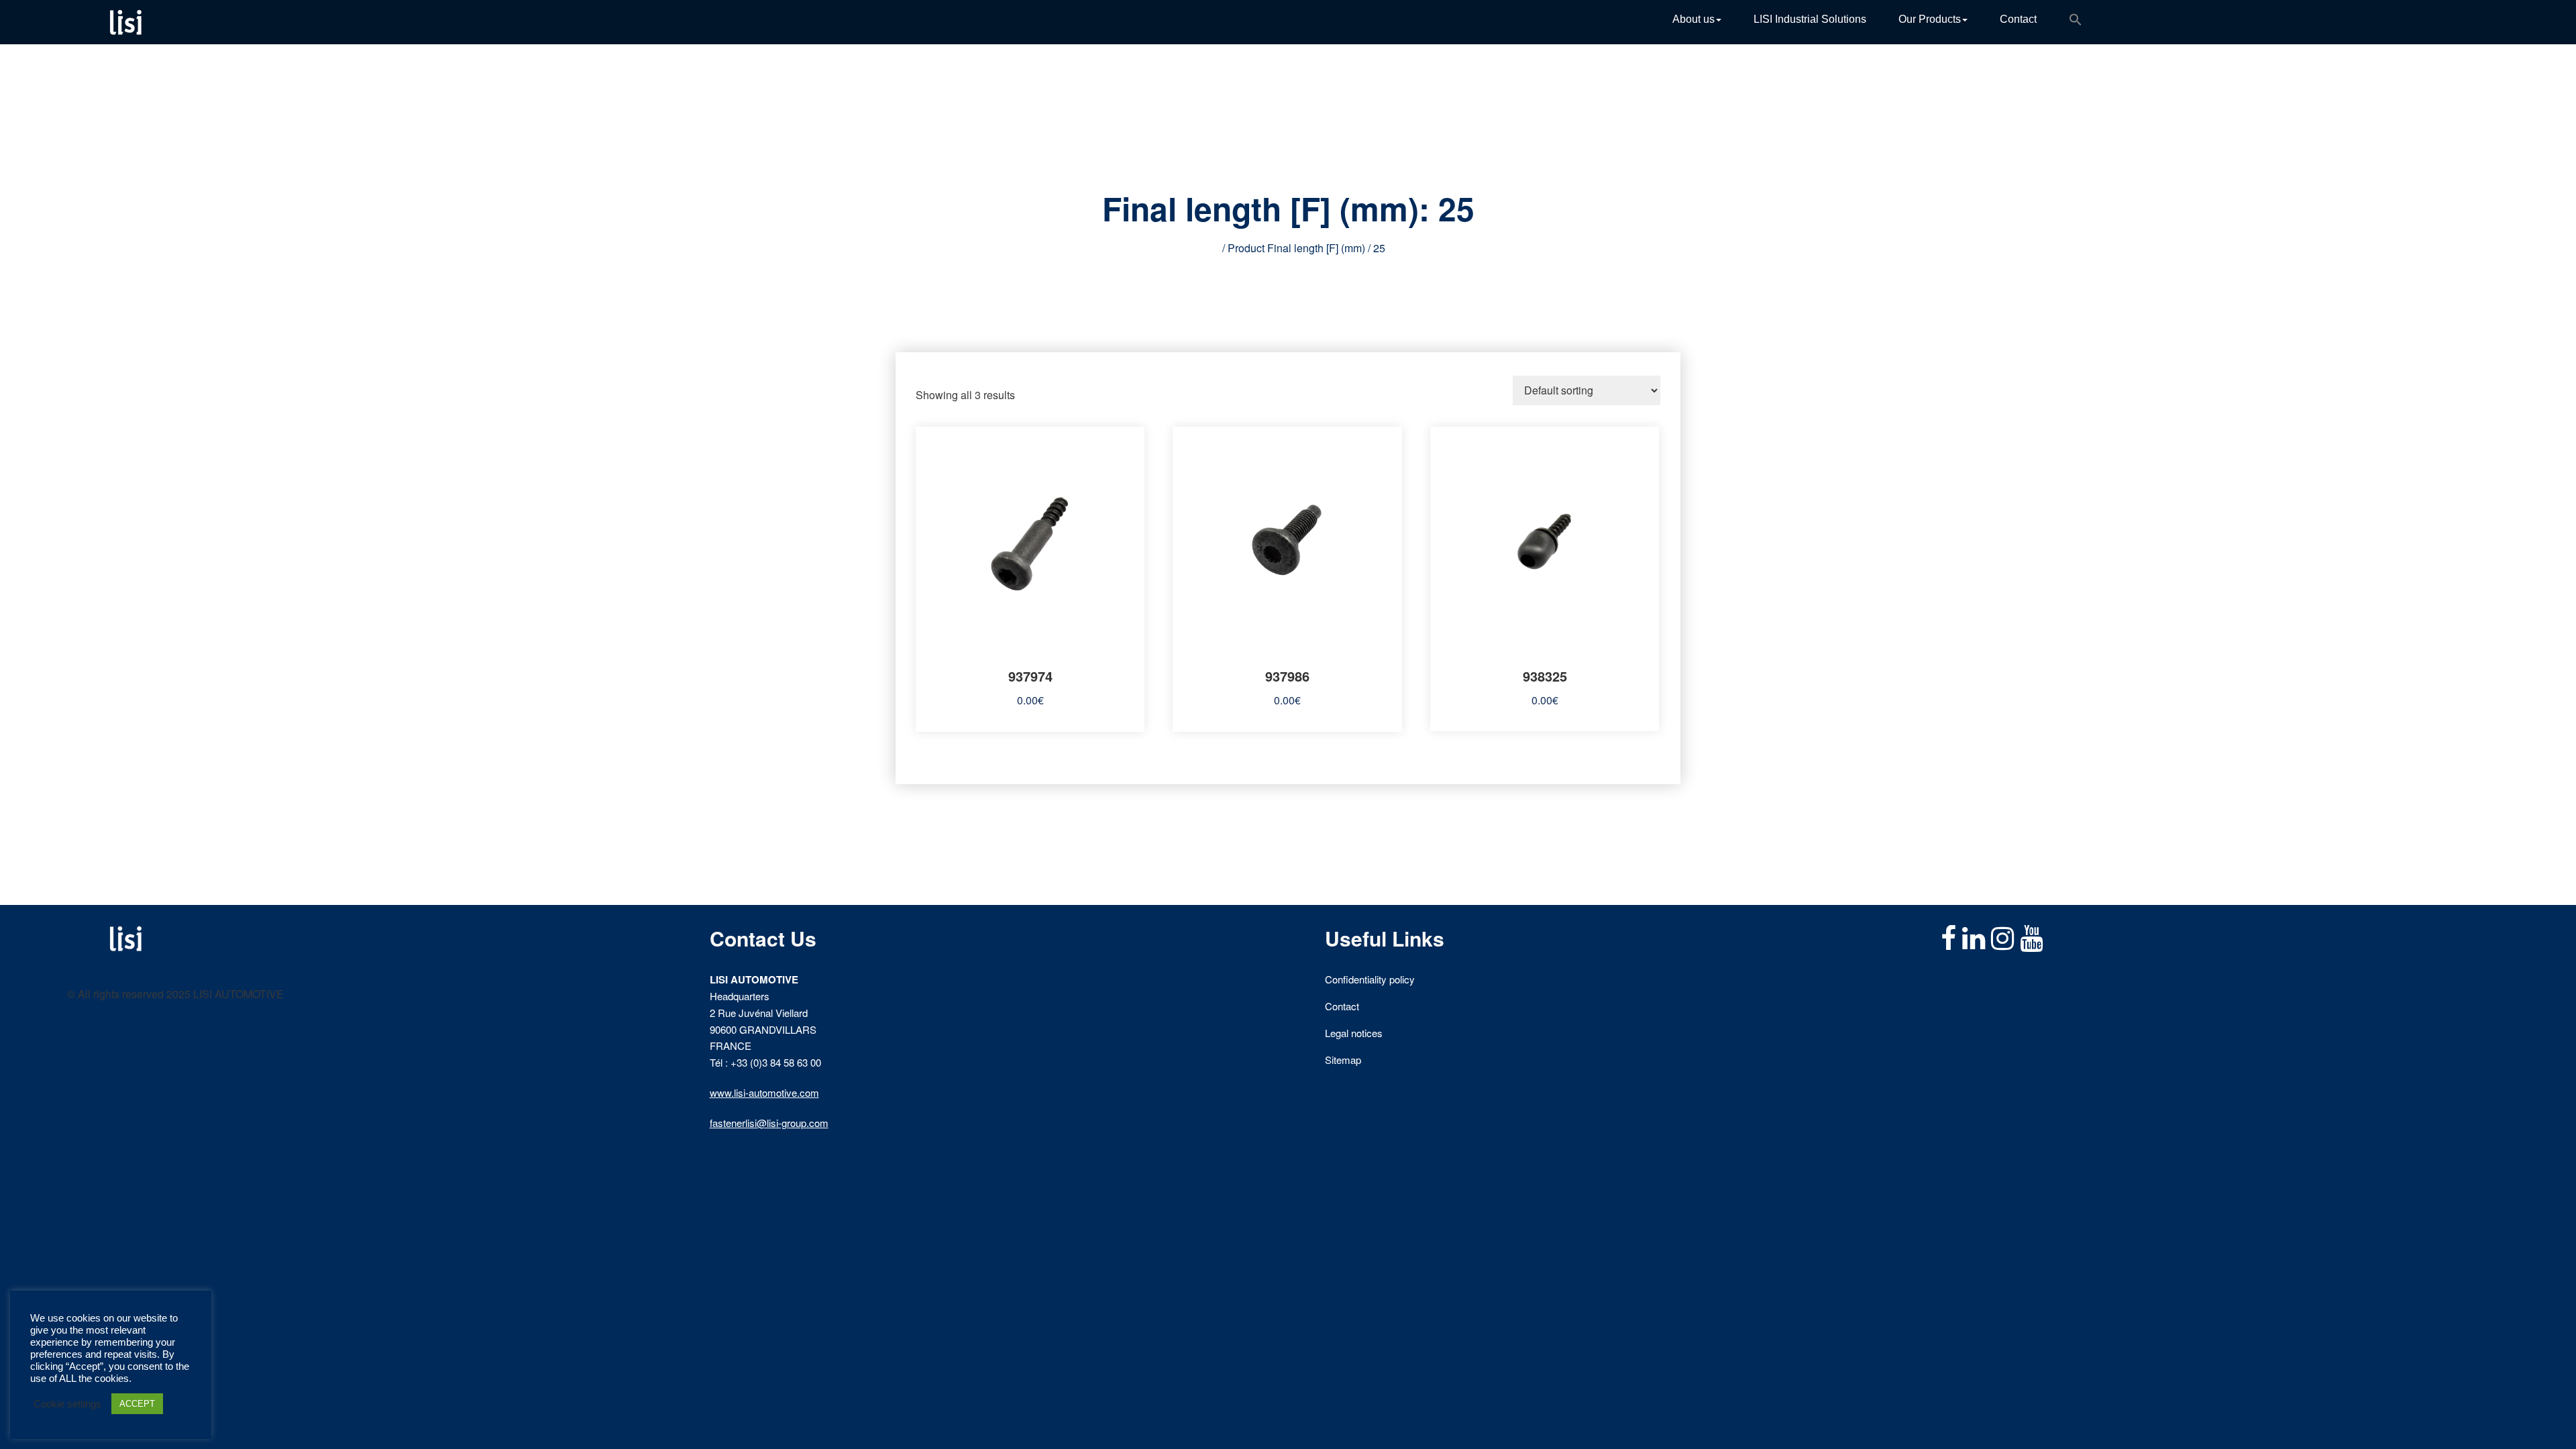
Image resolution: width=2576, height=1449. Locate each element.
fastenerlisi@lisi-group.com (769, 1123)
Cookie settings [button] (67, 1404)
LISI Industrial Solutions (1810, 19)
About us (1694, 19)
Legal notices (1354, 1033)
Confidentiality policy (1370, 979)
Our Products (1930, 19)
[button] (2076, 22)
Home (1205, 248)
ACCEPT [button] (137, 1404)
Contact (2018, 19)
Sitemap (1343, 1060)
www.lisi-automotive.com (764, 1092)
